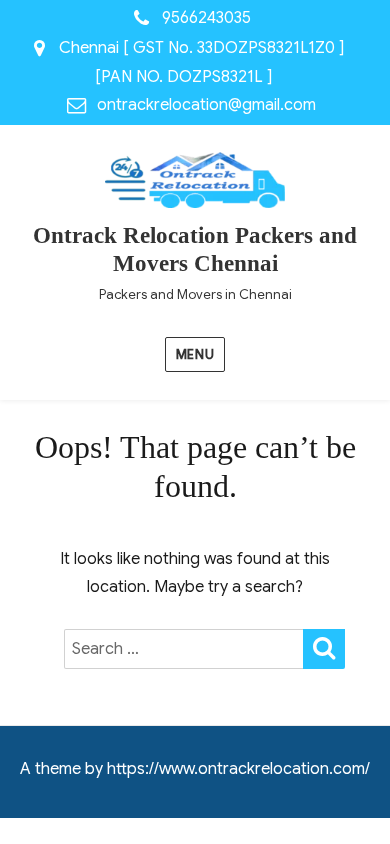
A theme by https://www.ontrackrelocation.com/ (195, 769)
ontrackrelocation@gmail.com (206, 105)
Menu (195, 354)
